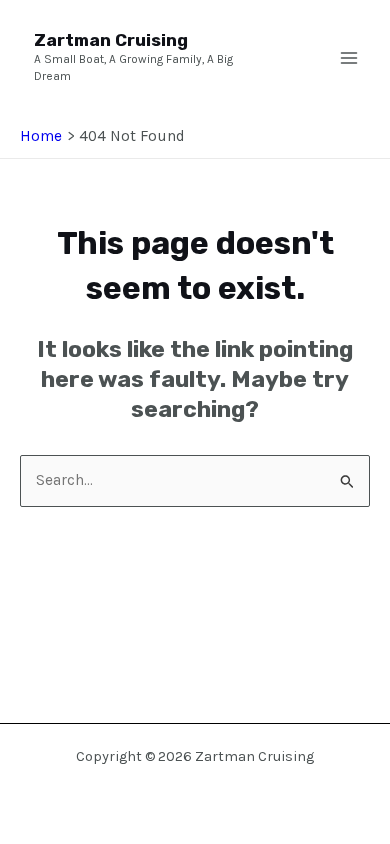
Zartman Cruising (111, 40)
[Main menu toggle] (349, 58)
